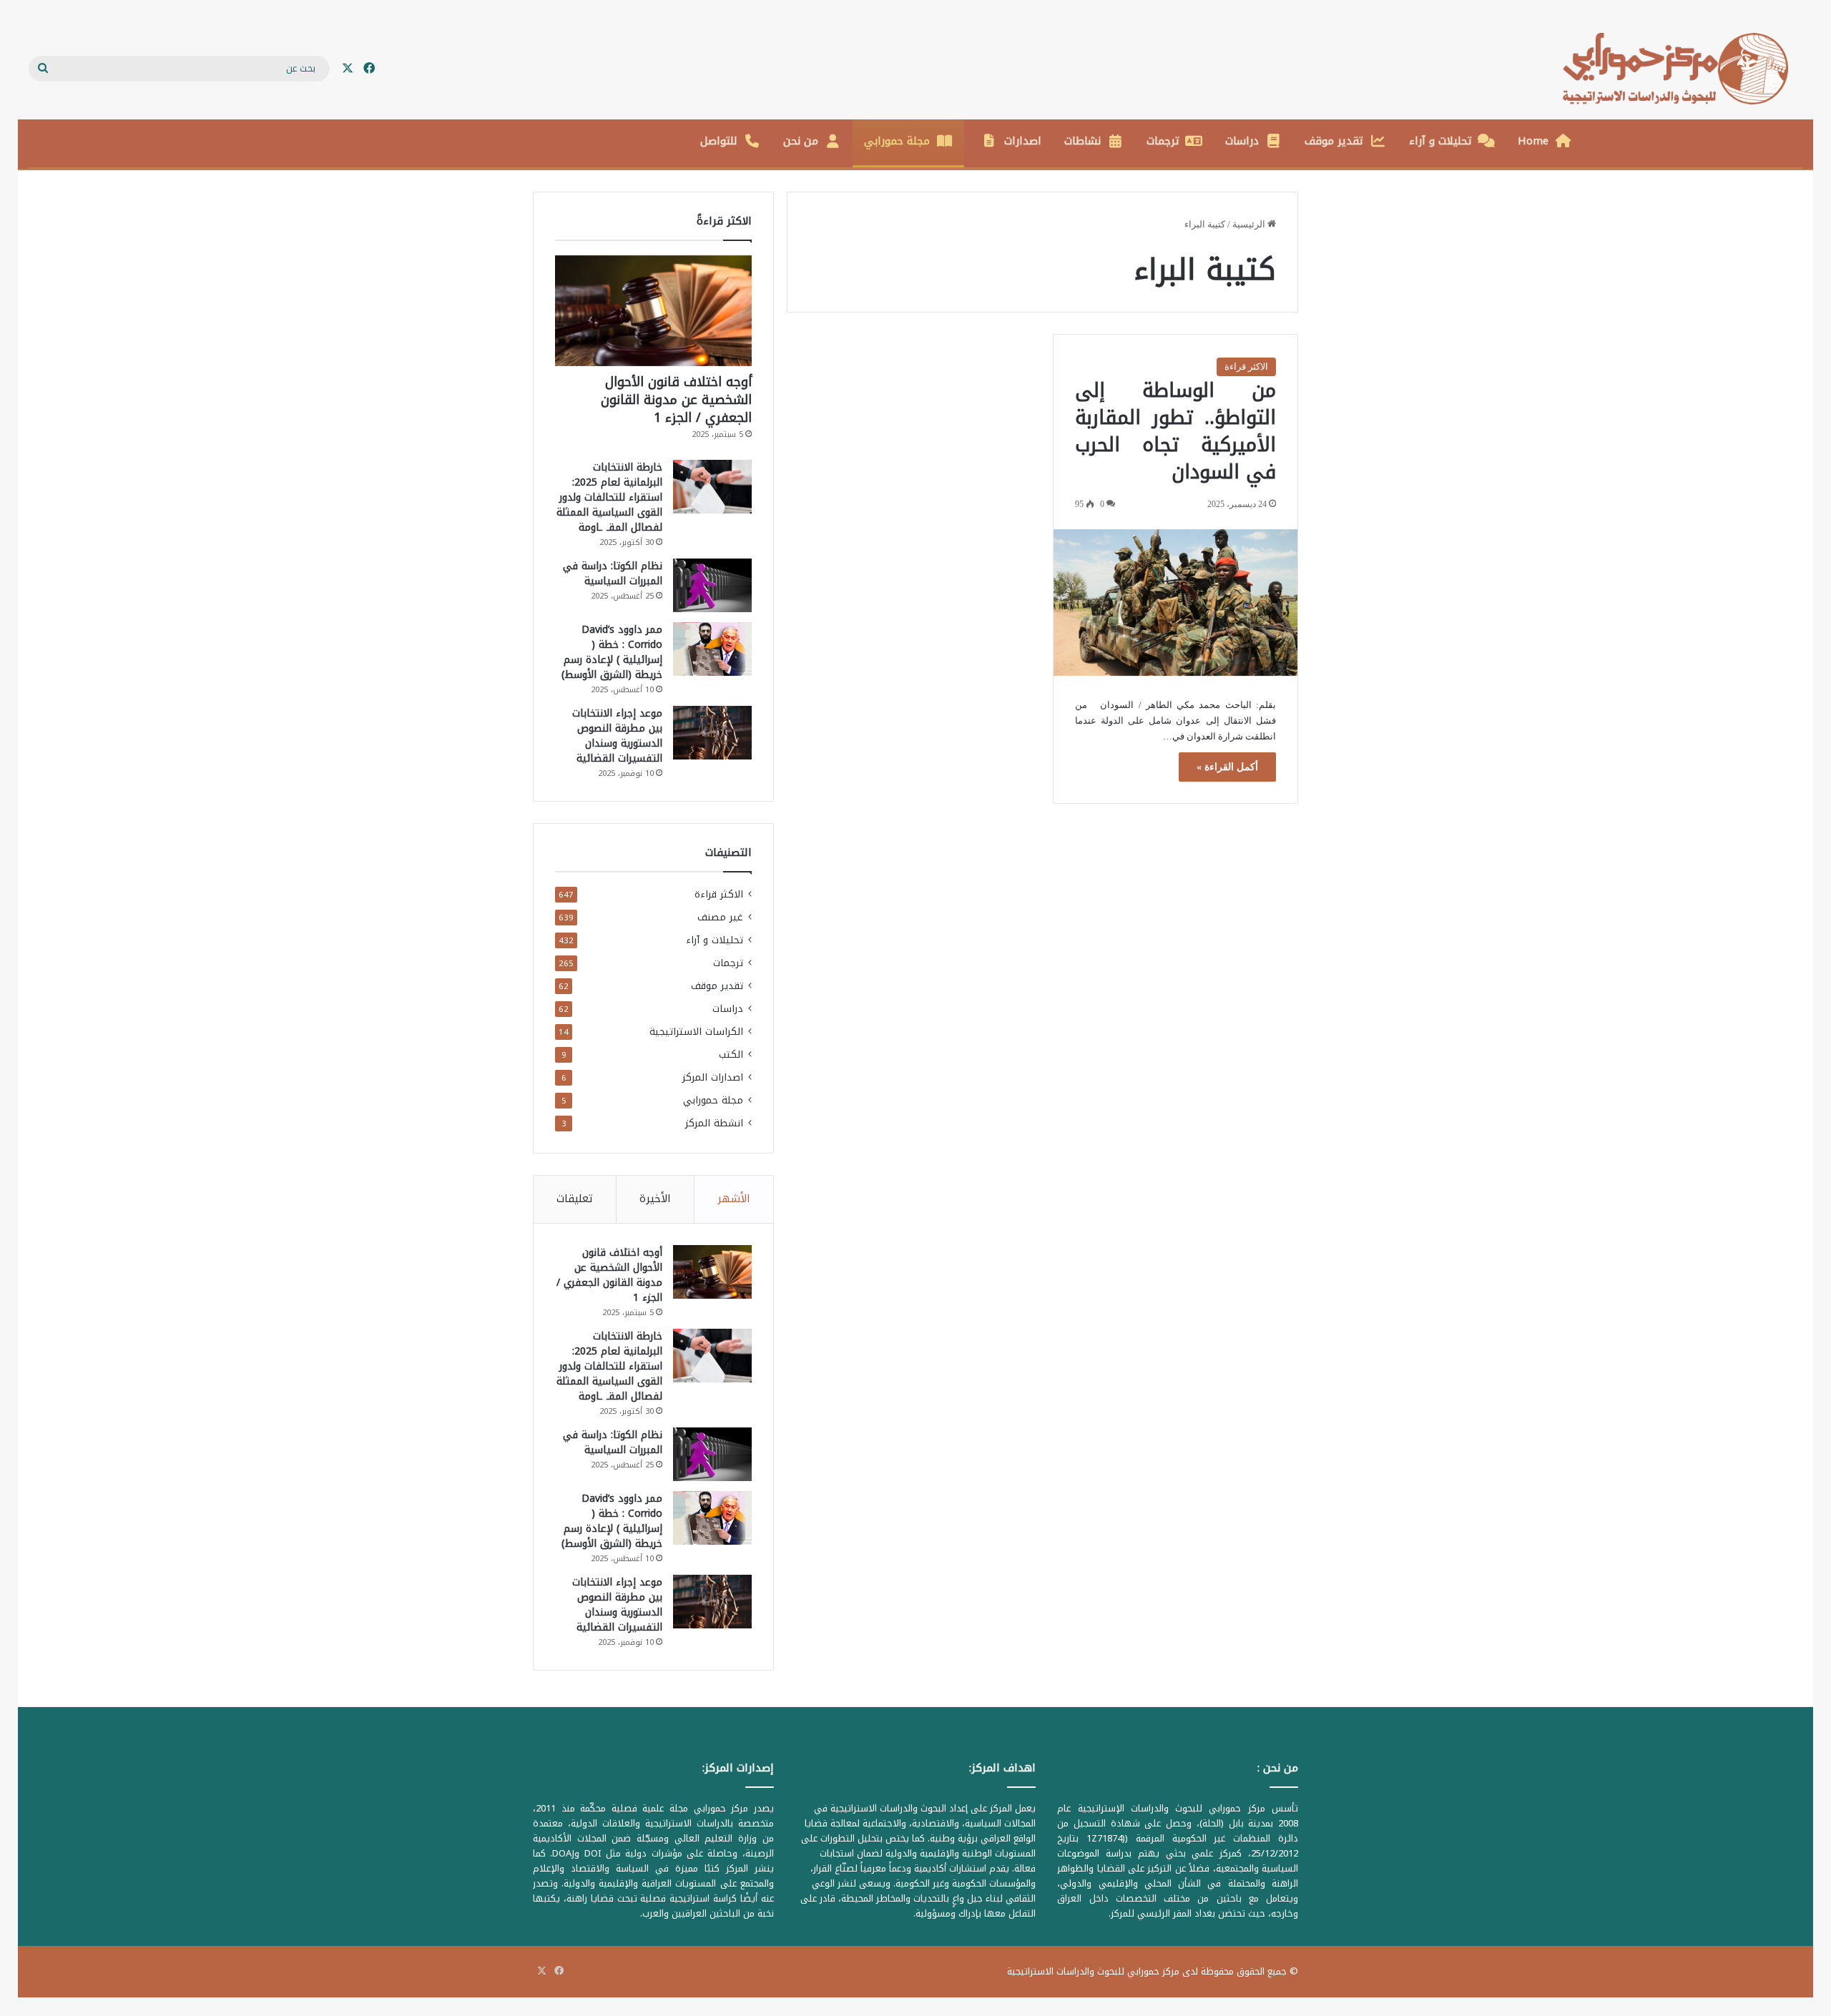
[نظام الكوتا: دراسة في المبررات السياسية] (712, 585)
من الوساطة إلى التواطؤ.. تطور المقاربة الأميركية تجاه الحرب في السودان (1175, 431)
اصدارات (1023, 141)
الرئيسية (1250, 224)
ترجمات (1163, 141)
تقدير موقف (1334, 141)
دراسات (1242, 141)
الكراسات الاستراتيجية (696, 1032)
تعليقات (575, 1199)
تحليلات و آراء (1440, 141)
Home (1533, 141)
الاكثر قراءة (1246, 367)
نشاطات (1083, 141)
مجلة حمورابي (897, 141)
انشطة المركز (714, 1123)
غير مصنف (720, 917)
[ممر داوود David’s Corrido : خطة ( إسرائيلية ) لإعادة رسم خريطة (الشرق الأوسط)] (712, 649)
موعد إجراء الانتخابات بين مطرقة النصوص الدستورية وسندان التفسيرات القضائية (617, 736)
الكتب (731, 1054)
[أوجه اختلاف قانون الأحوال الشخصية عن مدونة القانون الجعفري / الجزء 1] (653, 311)
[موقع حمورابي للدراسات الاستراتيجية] (1683, 69)
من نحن (801, 141)
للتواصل (719, 141)
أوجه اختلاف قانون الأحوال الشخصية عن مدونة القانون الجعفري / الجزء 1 (676, 400)
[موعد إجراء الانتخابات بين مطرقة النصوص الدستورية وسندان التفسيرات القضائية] (712, 733)
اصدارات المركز (713, 1077)
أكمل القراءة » (1227, 767)
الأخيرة (655, 1199)
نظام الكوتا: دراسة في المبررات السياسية (613, 574)
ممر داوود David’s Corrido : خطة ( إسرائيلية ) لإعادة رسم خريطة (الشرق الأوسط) (612, 652)
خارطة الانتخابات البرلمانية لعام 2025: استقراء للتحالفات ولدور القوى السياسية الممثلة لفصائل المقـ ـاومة (609, 497)
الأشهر (734, 1199)
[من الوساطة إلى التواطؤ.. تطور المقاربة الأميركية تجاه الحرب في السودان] (1175, 603)
